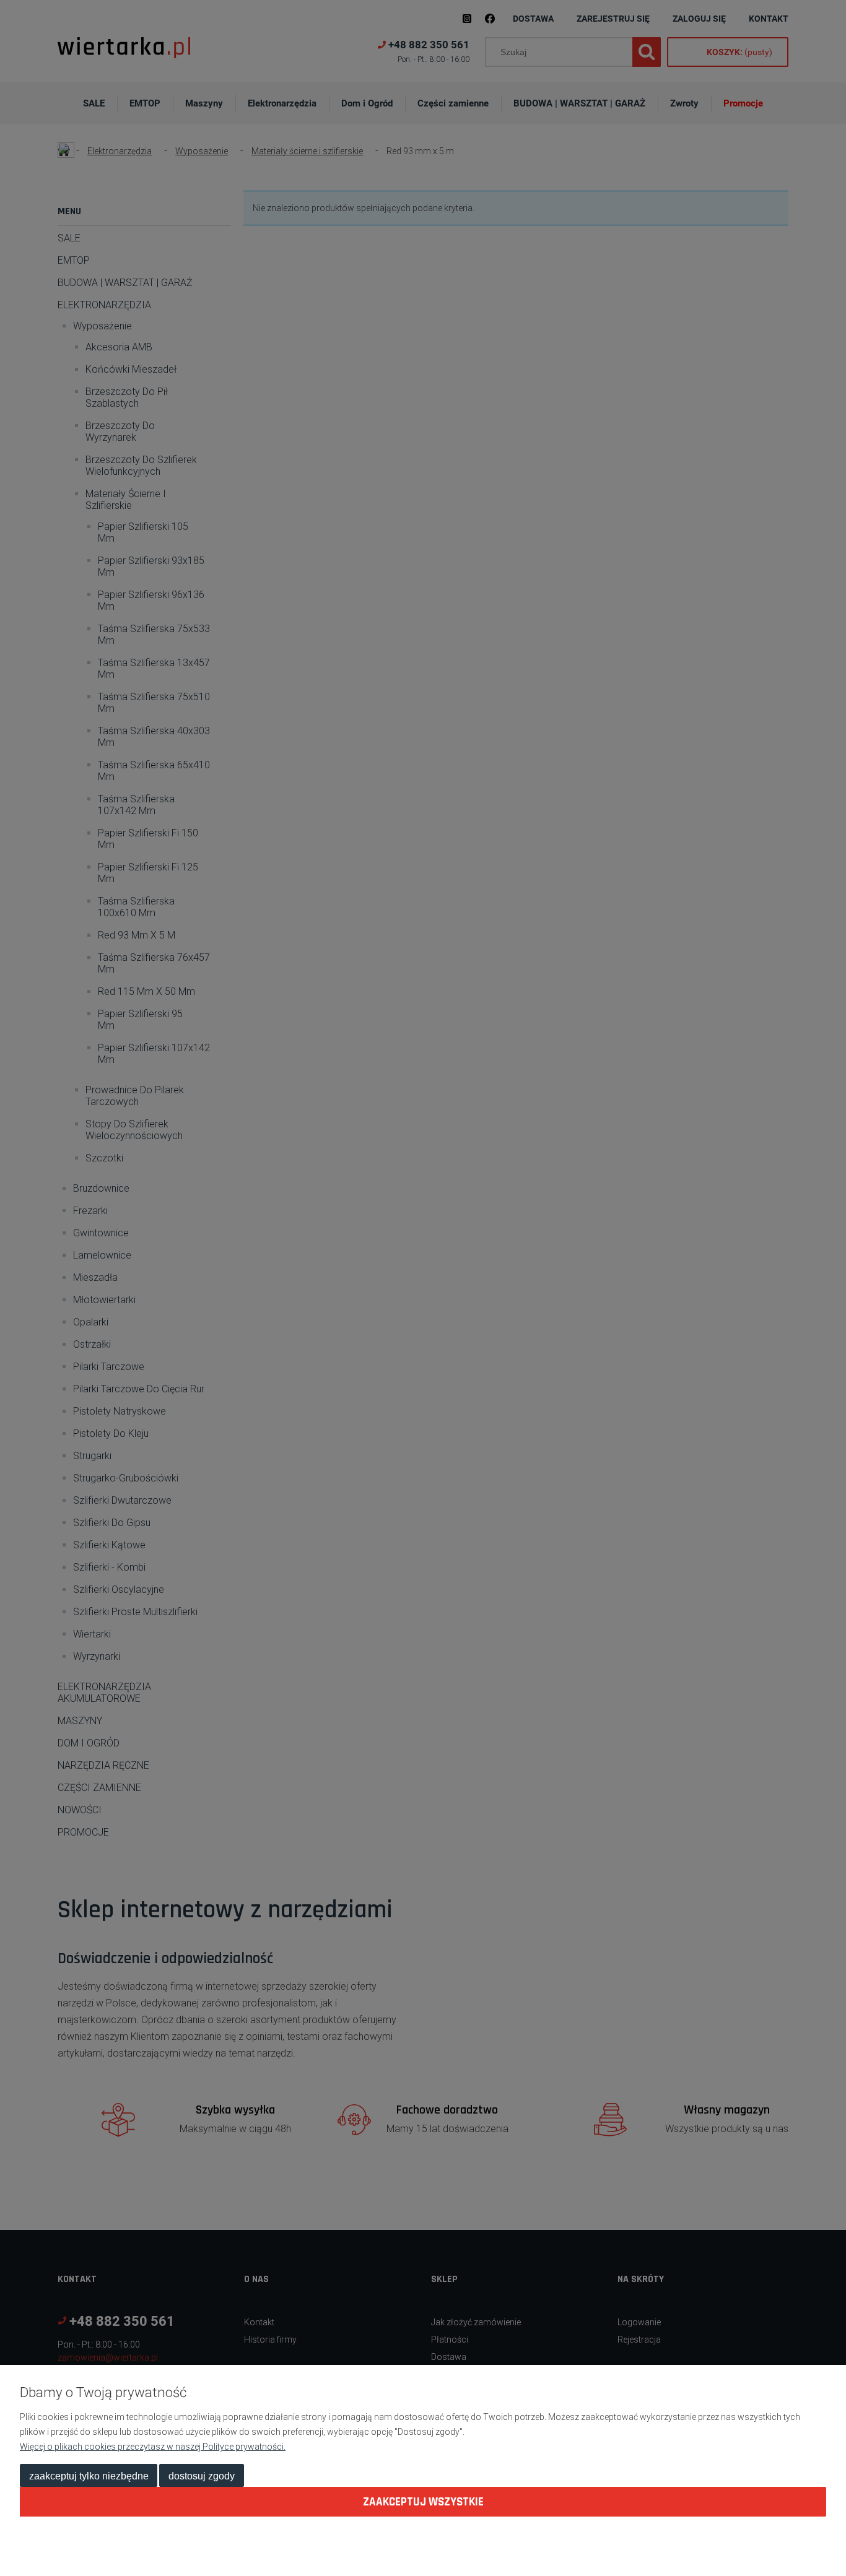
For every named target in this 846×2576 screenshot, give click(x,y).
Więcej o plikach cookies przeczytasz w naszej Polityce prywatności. (153, 2447)
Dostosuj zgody (202, 2476)
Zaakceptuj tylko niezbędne (89, 2476)
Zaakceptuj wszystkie (423, 2502)
